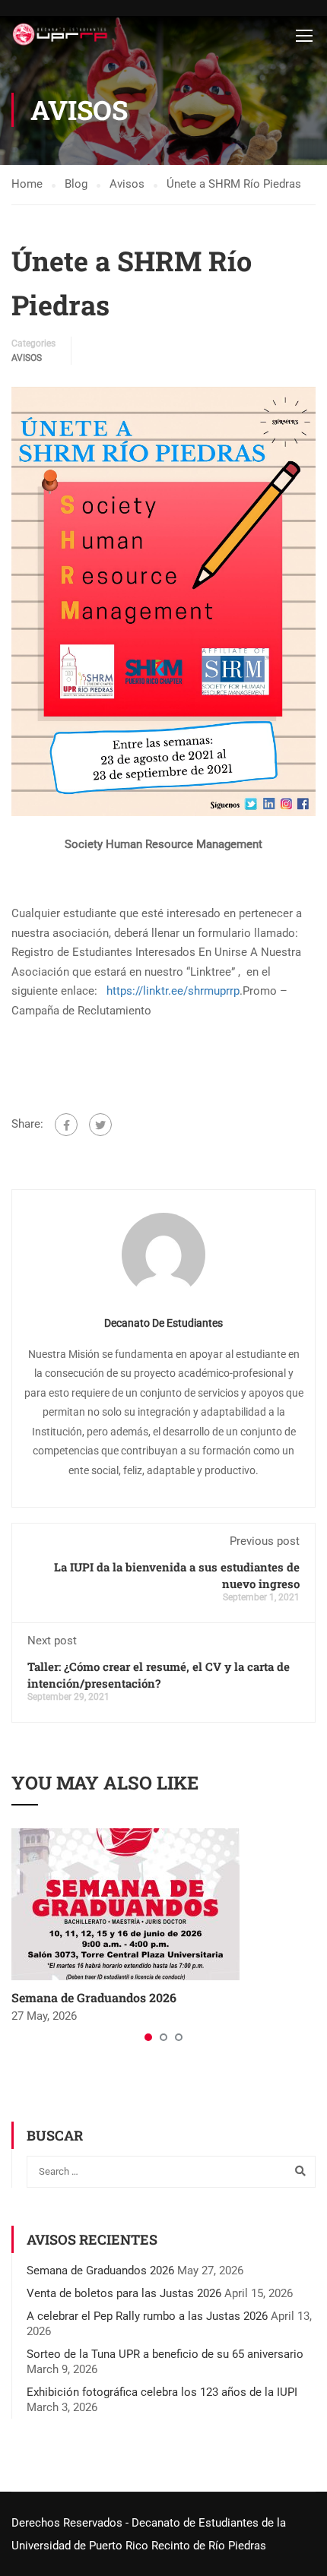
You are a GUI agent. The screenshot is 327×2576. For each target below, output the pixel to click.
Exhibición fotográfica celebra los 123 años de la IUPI (162, 2392)
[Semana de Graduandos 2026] (125, 1904)
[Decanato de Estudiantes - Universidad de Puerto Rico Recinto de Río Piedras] (62, 35)
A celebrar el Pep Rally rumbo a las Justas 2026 (147, 2316)
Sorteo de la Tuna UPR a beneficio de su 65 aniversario (165, 2354)
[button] (148, 2037)
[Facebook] (66, 1125)
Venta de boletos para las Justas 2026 (124, 2293)
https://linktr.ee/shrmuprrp (173, 991)
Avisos (27, 358)
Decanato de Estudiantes (163, 1323)
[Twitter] (100, 1125)
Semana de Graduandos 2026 (94, 1997)
